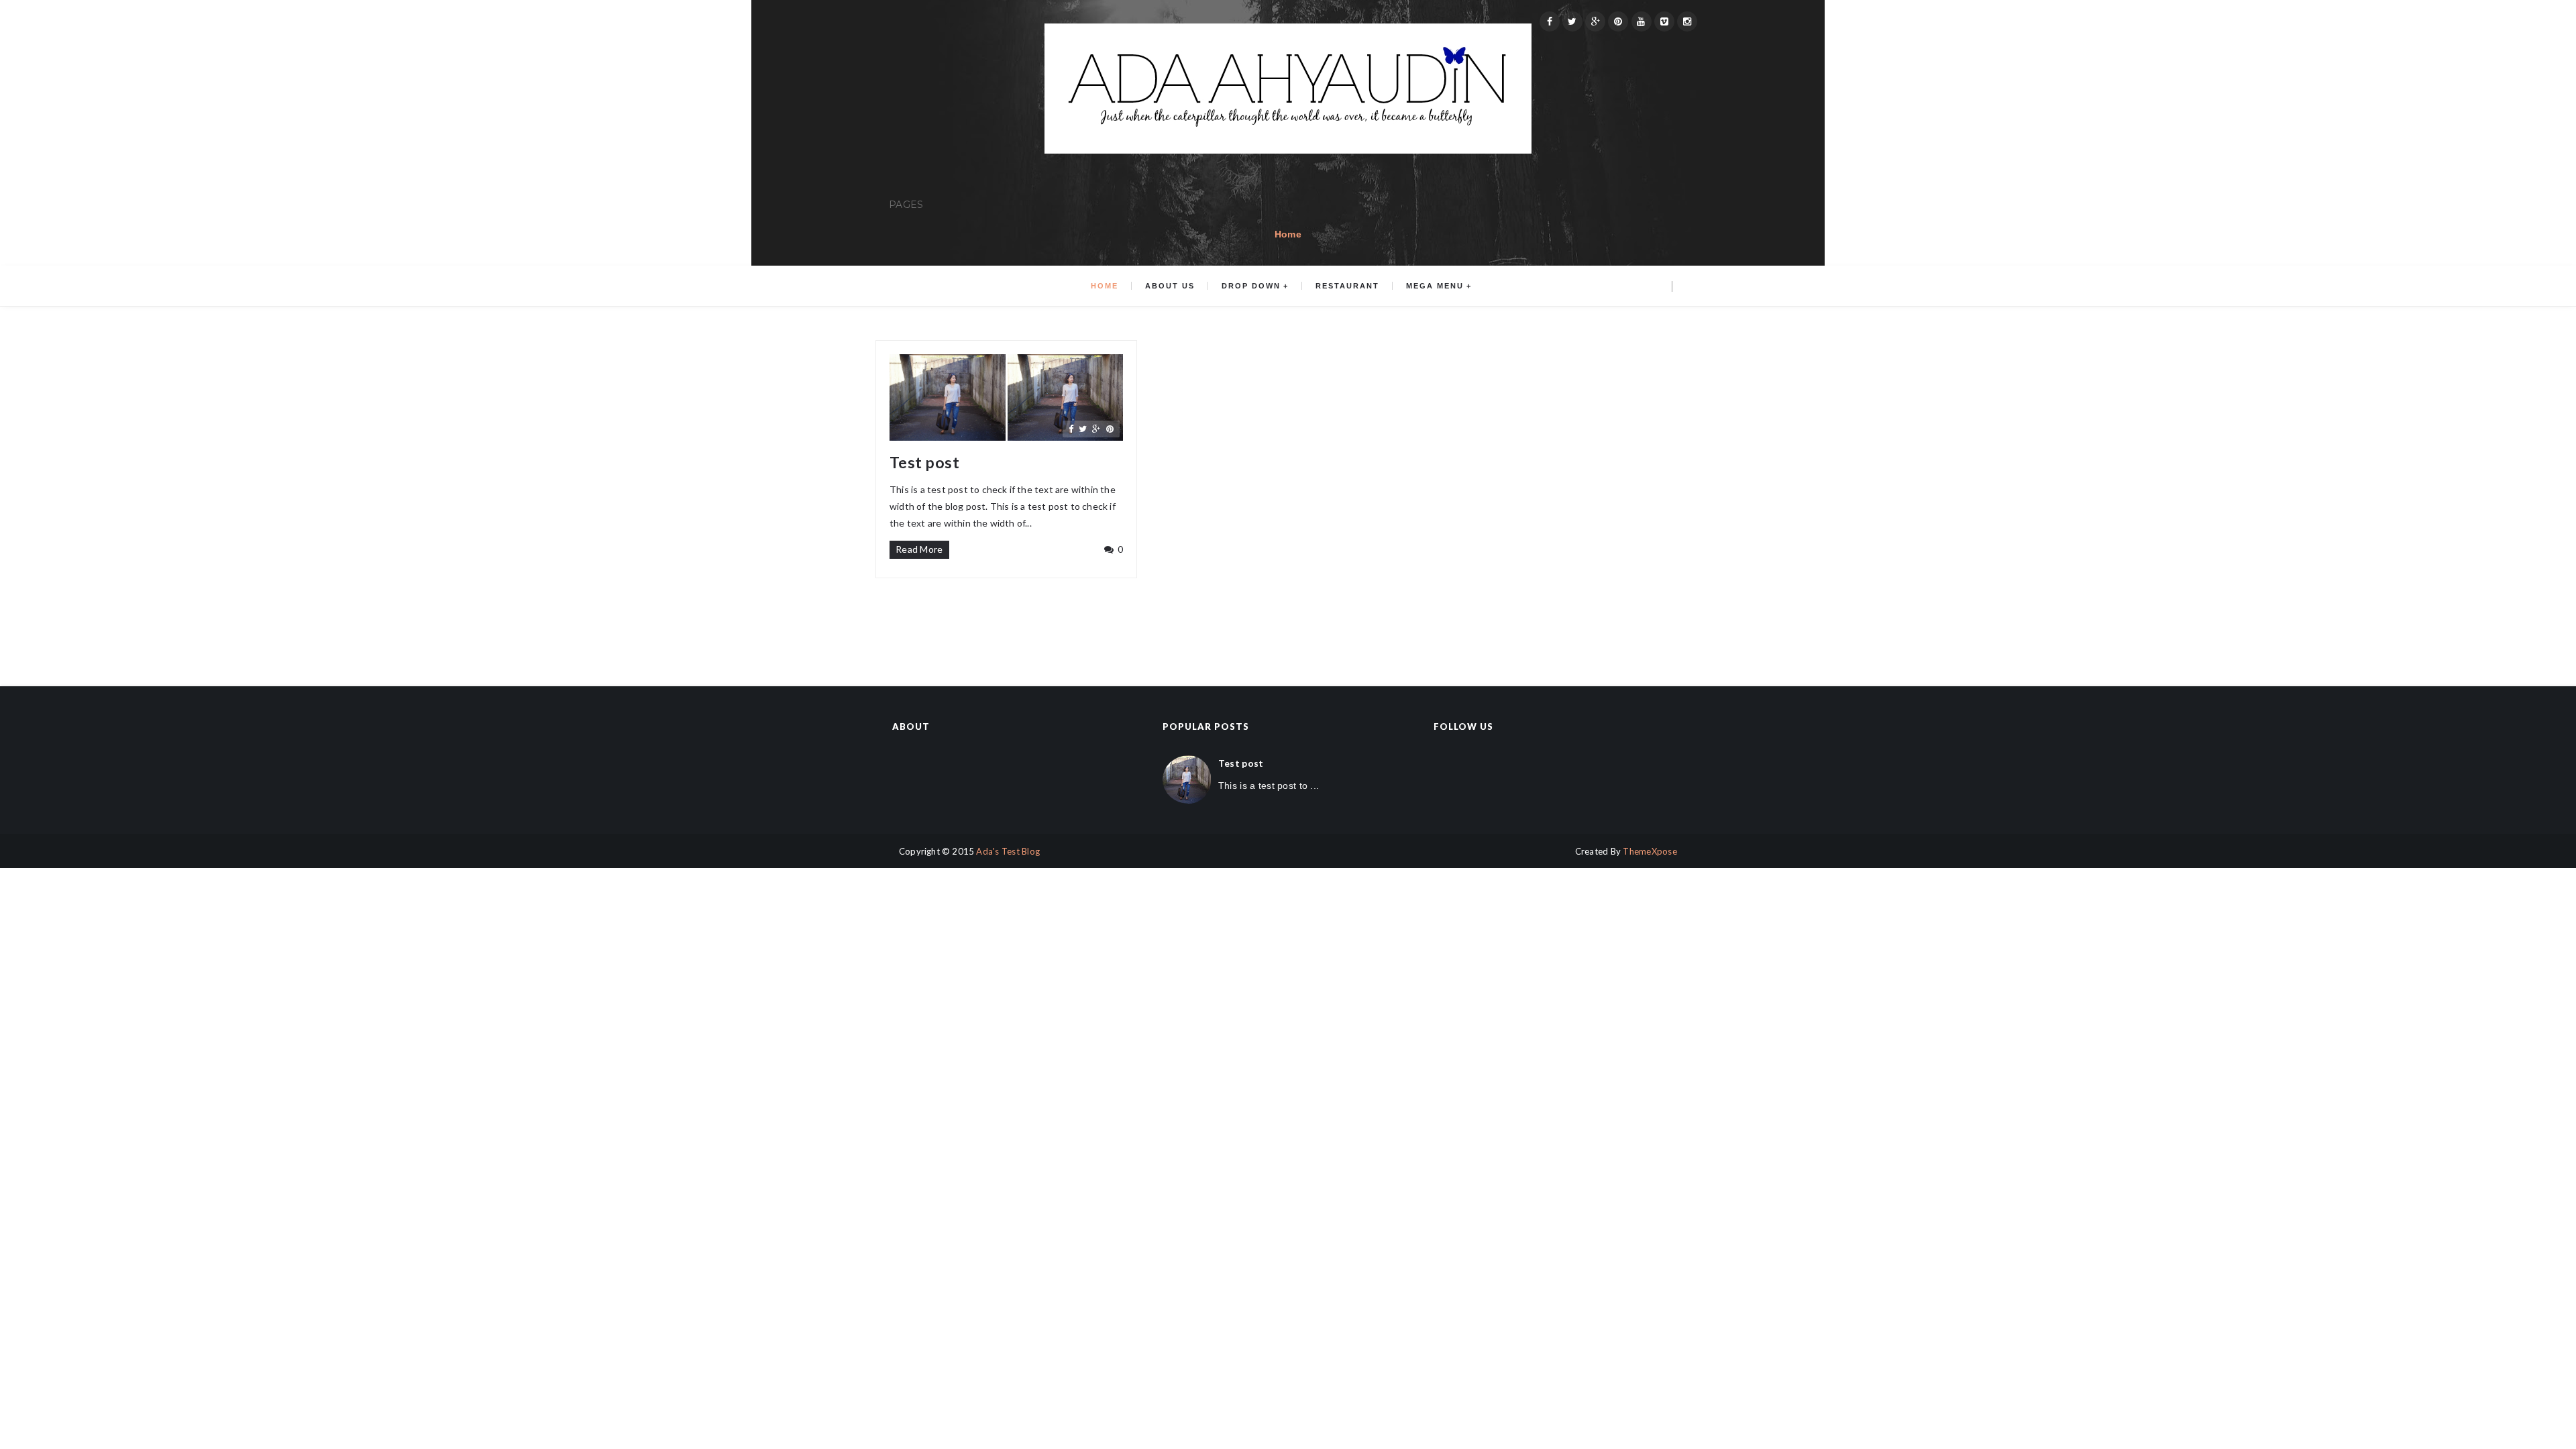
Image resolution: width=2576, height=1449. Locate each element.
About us (1170, 286)
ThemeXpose (1650, 851)
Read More (919, 549)
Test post (924, 463)
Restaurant (1347, 286)
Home (1288, 234)
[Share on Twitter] (1083, 429)
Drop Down (1251, 286)
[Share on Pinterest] (1110, 429)
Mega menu (1435, 286)
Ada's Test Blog (1008, 851)
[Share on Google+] (1096, 429)
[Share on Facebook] (1071, 429)
